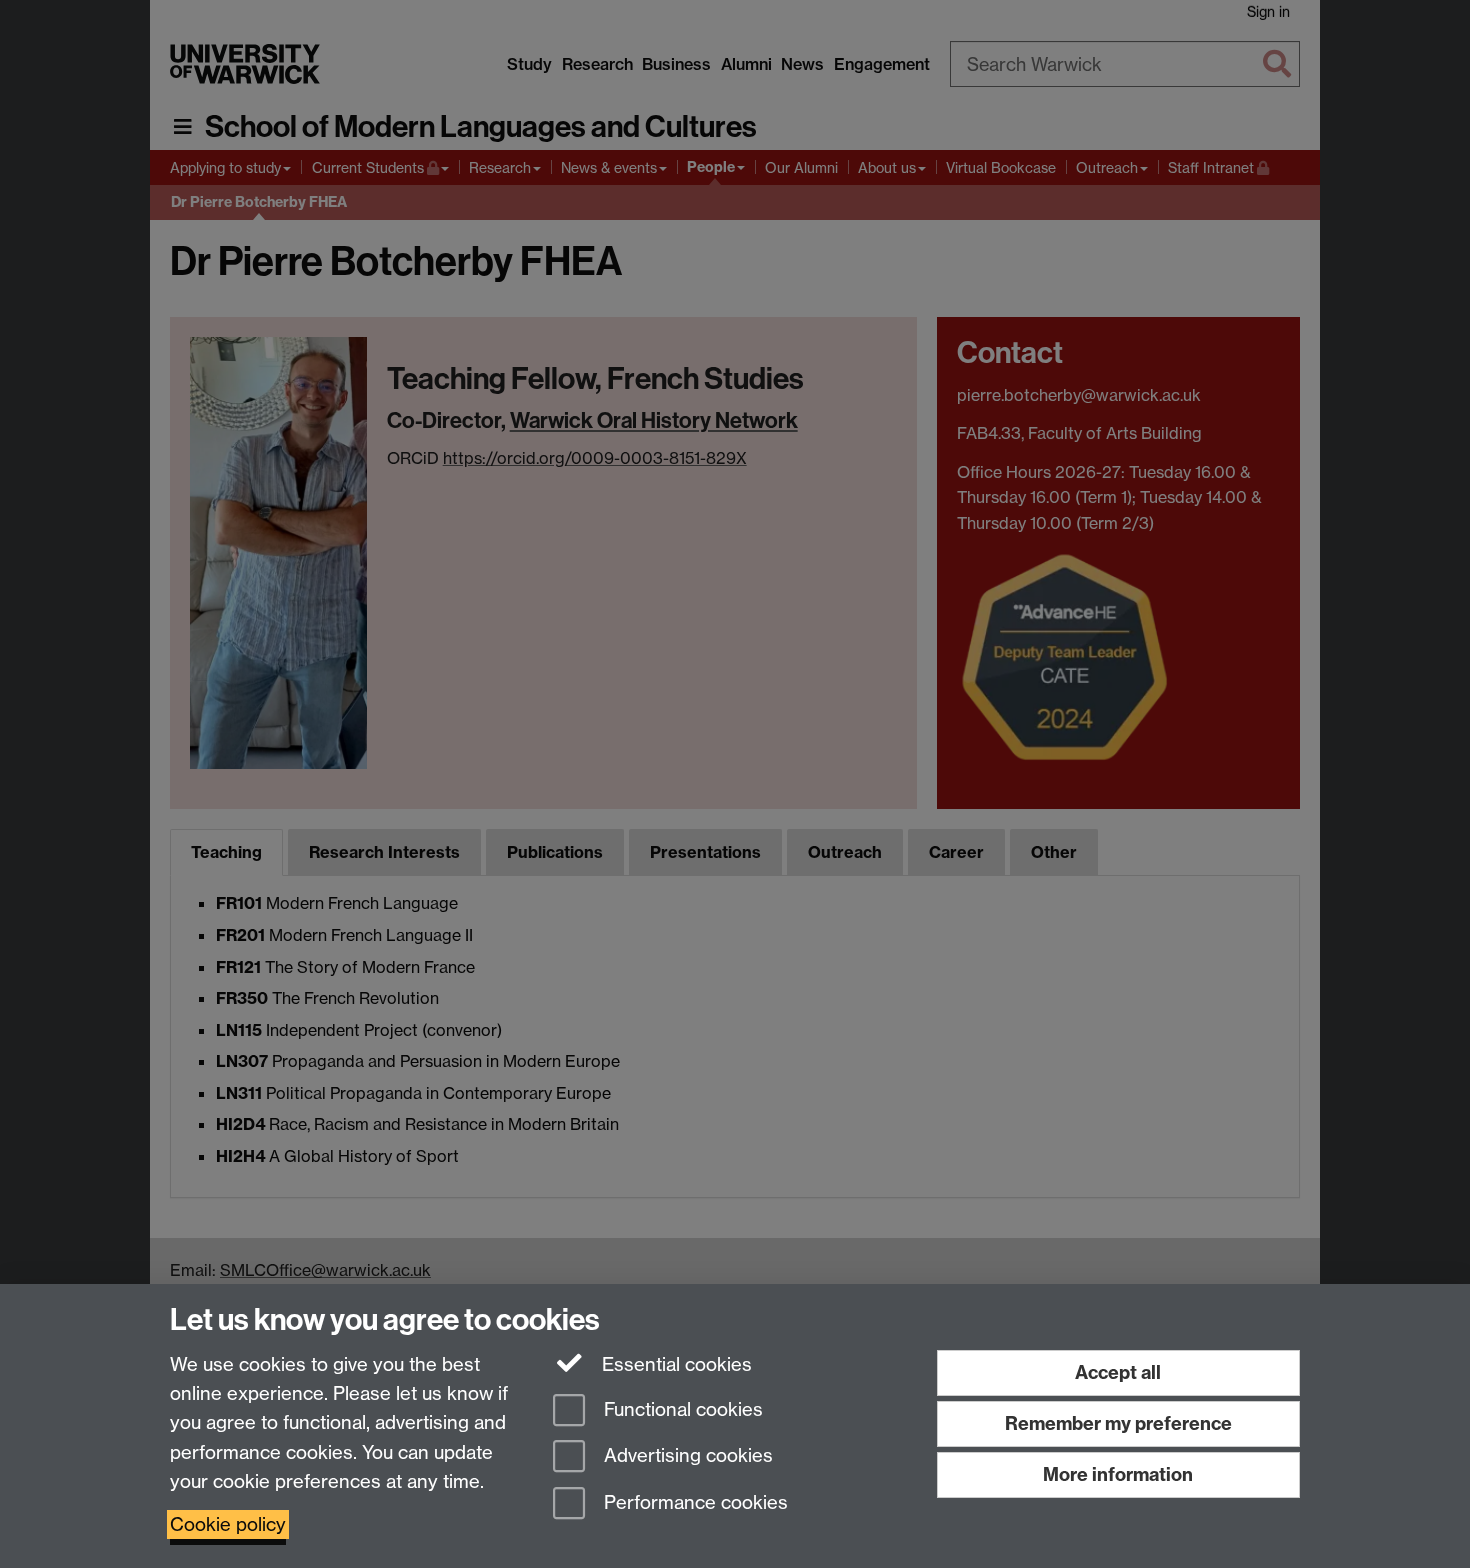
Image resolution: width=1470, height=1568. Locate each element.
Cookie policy (228, 1524)
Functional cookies (681, 1409)
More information (1118, 1474)
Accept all (1118, 1372)
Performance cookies (693, 1503)
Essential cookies (674, 1364)
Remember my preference (1118, 1423)
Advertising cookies (686, 1456)
